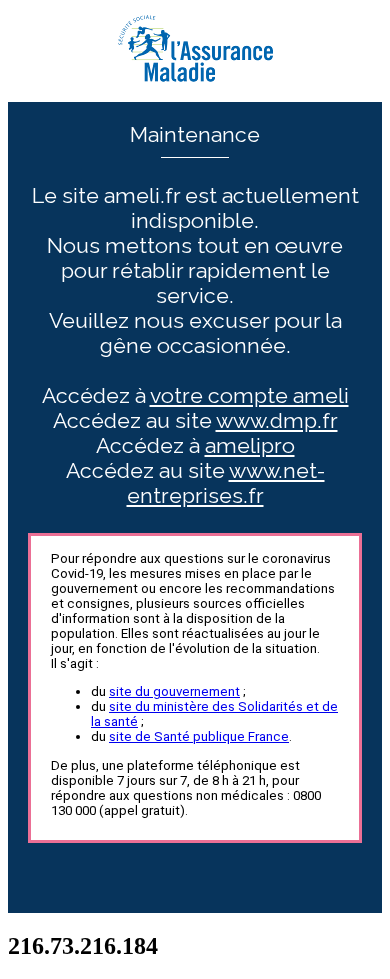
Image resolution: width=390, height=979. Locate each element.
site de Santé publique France (199, 736)
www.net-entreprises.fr (226, 483)
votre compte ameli (249, 395)
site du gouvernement (174, 691)
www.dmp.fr (277, 420)
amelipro (250, 445)
